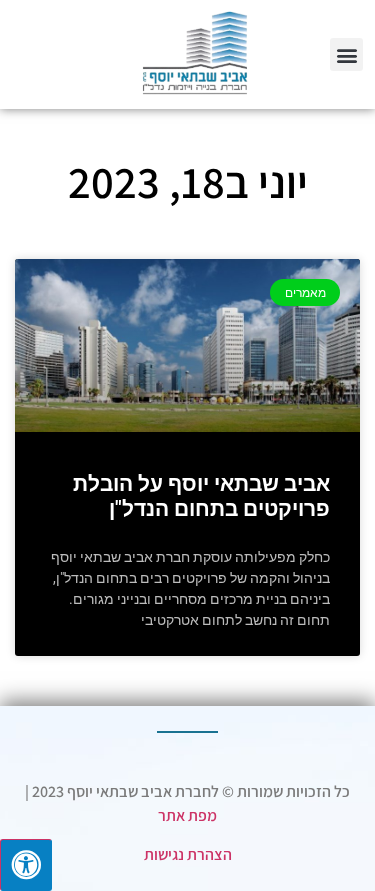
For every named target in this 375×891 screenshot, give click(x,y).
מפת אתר (187, 815)
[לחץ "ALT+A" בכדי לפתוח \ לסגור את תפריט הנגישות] (26, 865)
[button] (346, 54)
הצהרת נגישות (188, 854)
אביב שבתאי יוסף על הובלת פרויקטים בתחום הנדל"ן (201, 496)
